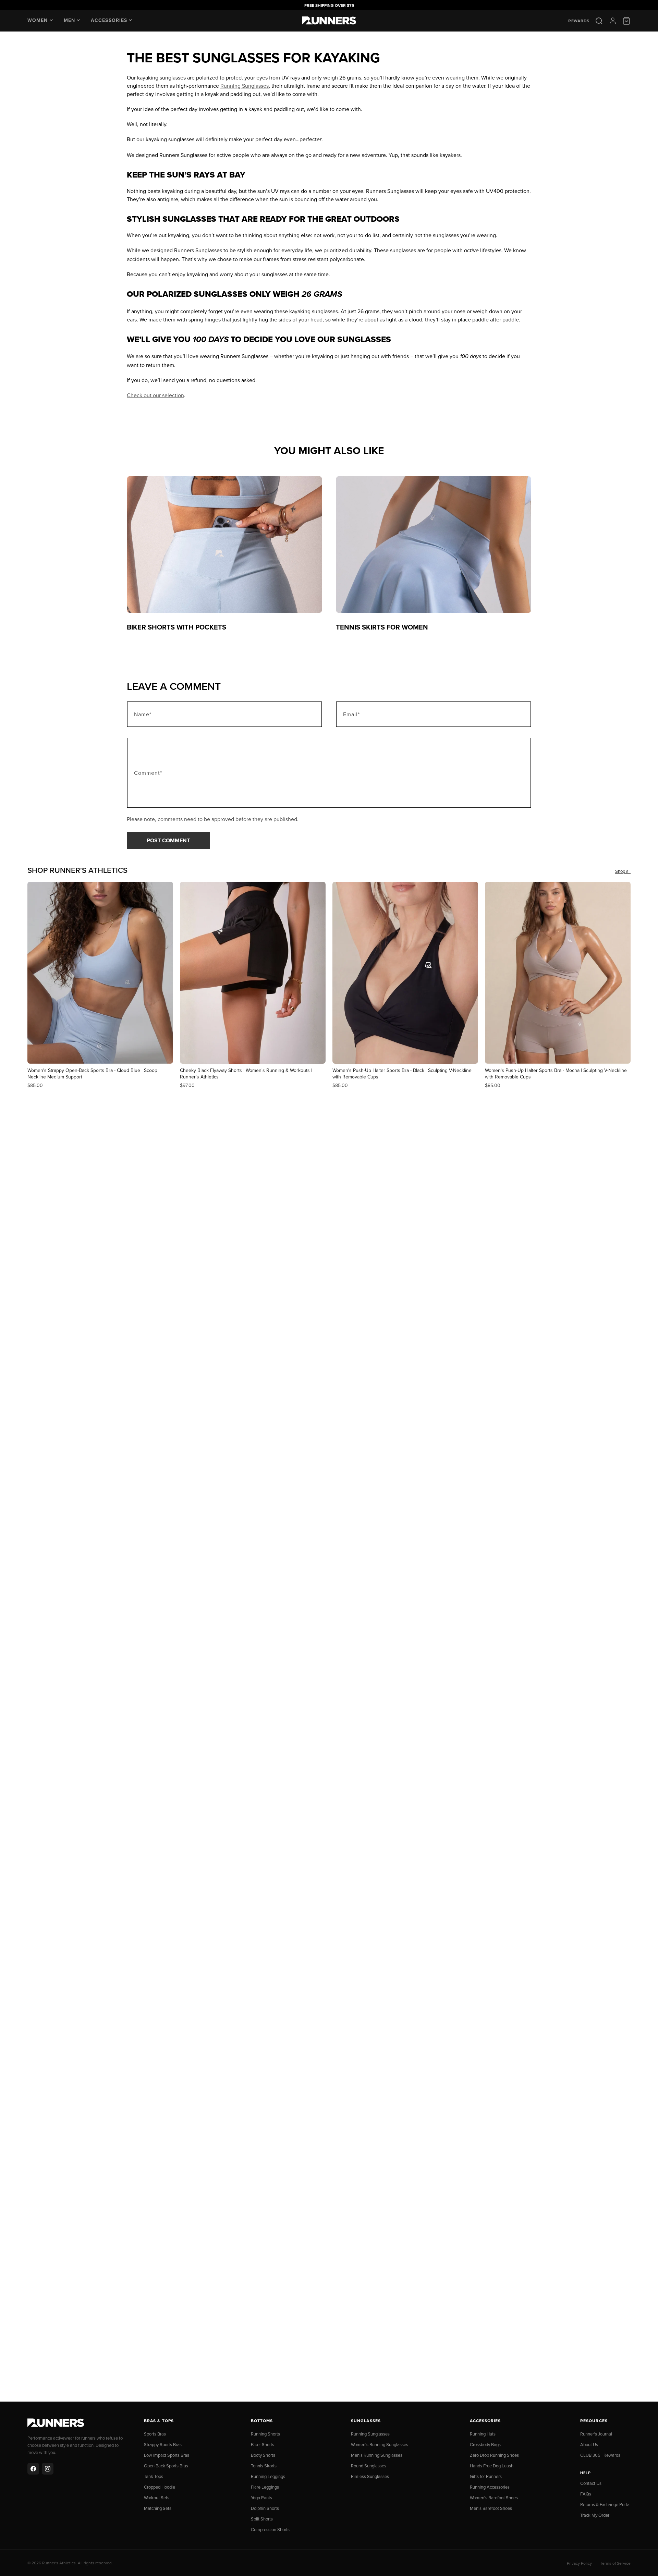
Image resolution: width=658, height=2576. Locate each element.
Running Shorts (265, 2434)
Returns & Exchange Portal (605, 2504)
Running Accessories (490, 2487)
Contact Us (591, 2483)
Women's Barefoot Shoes (494, 2498)
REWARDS (579, 21)
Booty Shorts (263, 2455)
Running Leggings (268, 2476)
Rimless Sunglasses (370, 2476)
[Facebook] (33, 2469)
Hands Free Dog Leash (492, 2466)
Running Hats (483, 2434)
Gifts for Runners (486, 2476)
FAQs (586, 2494)
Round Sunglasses (369, 2466)
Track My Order (595, 2515)
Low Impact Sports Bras (167, 2455)
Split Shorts (262, 2519)
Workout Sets (157, 2498)
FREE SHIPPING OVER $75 (329, 5)
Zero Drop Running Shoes (494, 2455)
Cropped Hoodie (160, 2487)
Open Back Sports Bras (166, 2466)
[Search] (599, 21)
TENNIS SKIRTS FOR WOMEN (382, 627)
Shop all (623, 871)
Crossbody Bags (485, 2444)
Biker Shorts (263, 2444)
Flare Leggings (265, 2487)
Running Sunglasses (245, 86)
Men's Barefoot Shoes (491, 2508)
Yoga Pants (261, 2498)
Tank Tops (154, 2476)
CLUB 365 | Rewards (600, 2455)
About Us (589, 2444)
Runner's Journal (596, 2434)
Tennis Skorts (264, 2466)
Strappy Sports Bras (163, 2444)
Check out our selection (155, 395)
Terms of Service (615, 2563)
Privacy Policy (579, 2563)
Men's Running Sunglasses (377, 2455)
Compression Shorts (270, 2529)
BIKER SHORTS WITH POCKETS (176, 627)
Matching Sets (158, 2508)
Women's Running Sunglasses (380, 2444)
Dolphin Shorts (265, 2508)
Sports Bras (155, 2434)
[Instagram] (48, 2469)
